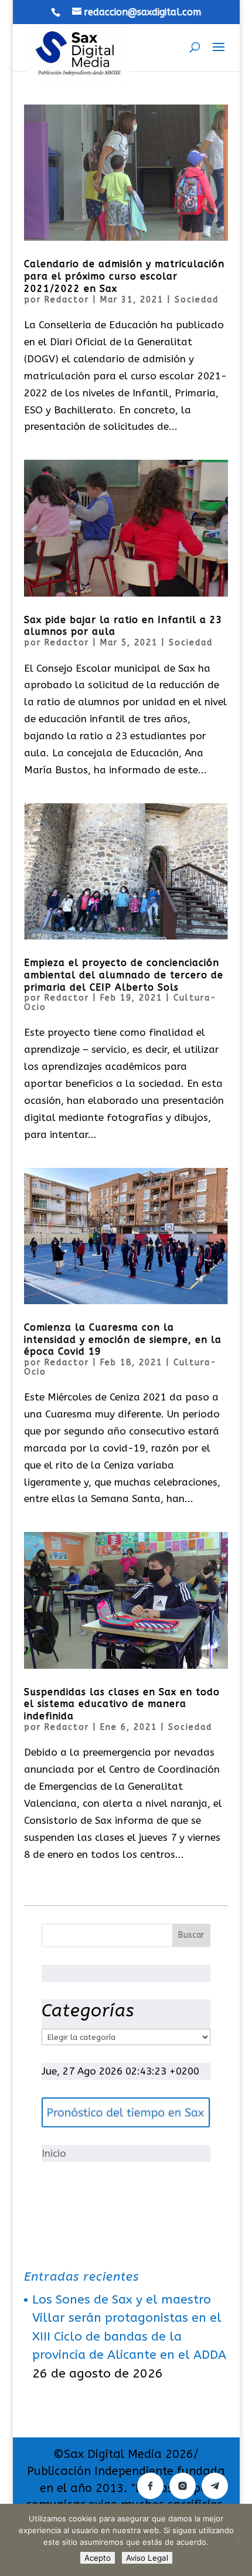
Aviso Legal (147, 2558)
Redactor (67, 300)
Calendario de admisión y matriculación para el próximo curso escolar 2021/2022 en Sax (124, 276)
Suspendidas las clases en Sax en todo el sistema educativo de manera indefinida (122, 1704)
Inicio (54, 2153)
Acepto (98, 2558)
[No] (237, 2540)
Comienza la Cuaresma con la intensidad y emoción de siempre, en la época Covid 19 (123, 1340)
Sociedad (197, 300)
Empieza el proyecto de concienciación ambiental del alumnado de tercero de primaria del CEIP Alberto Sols (124, 975)
